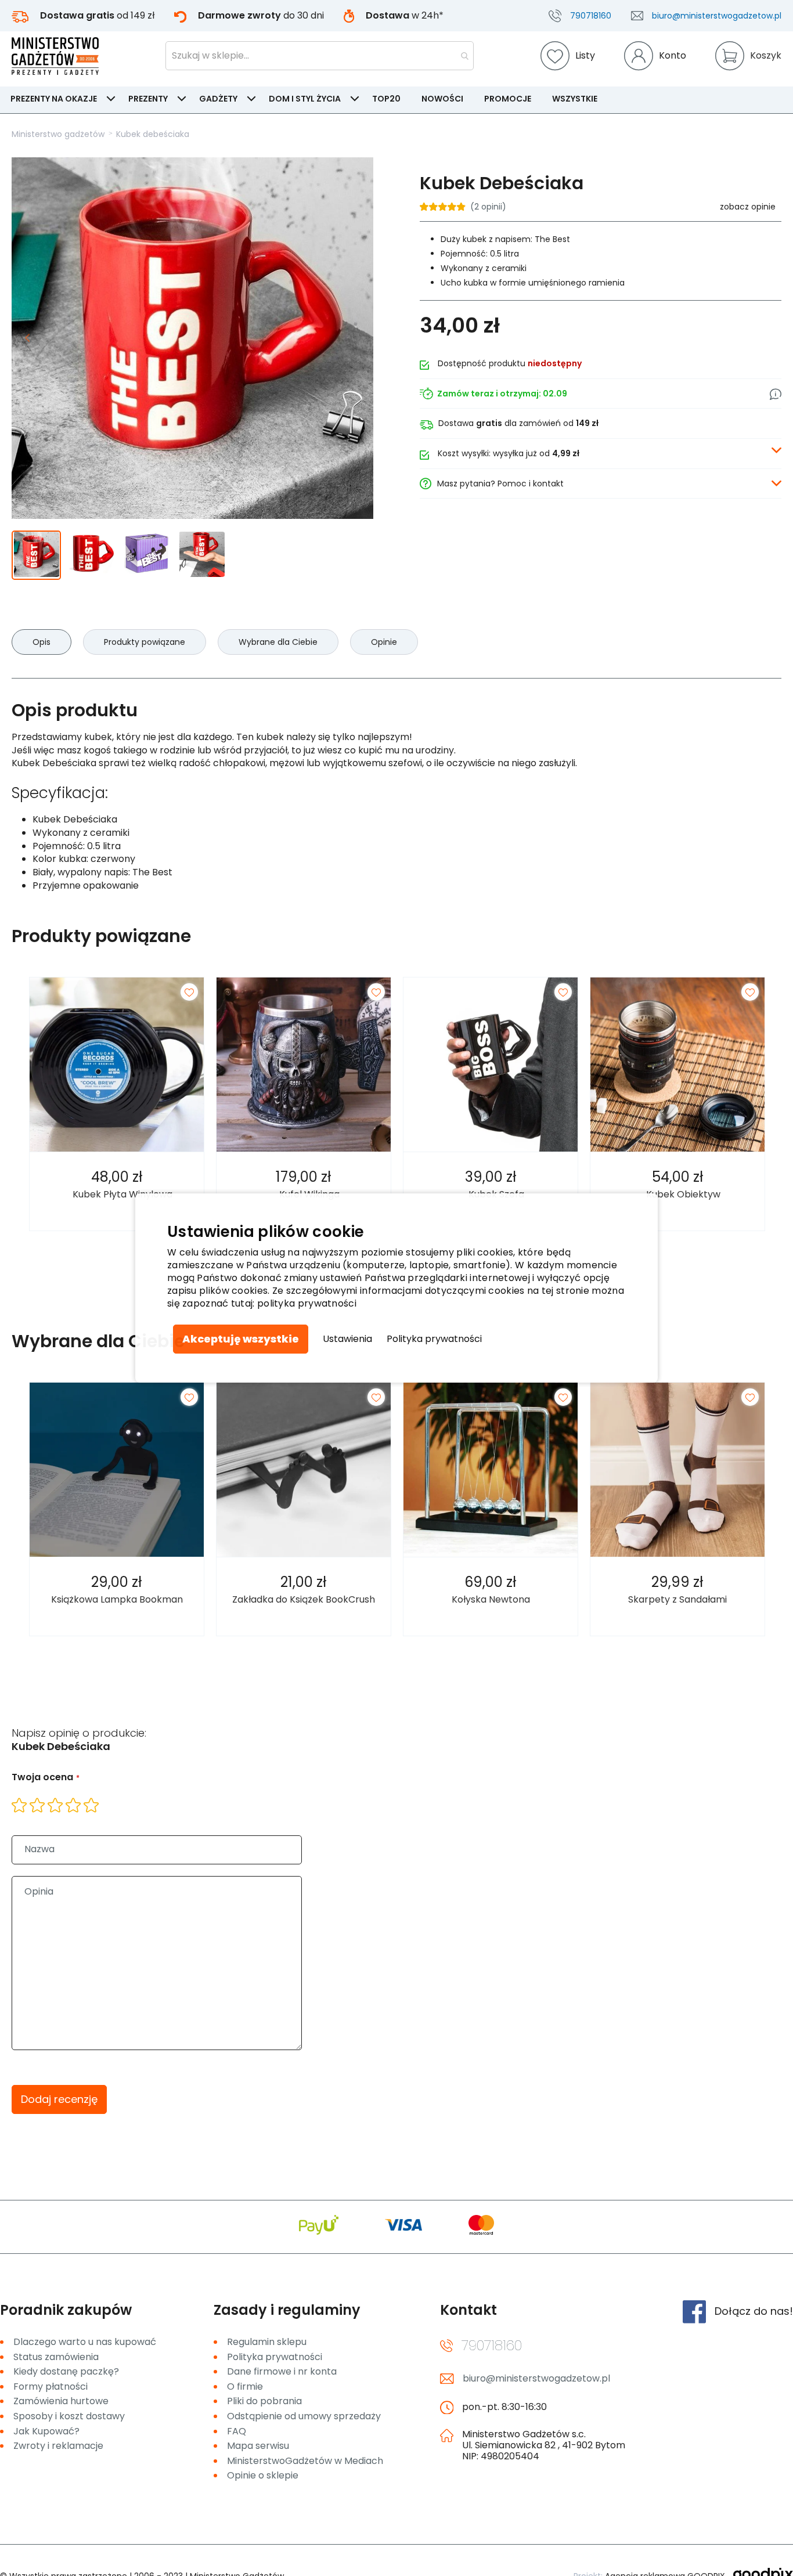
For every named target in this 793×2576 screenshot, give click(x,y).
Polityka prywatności (434, 1339)
